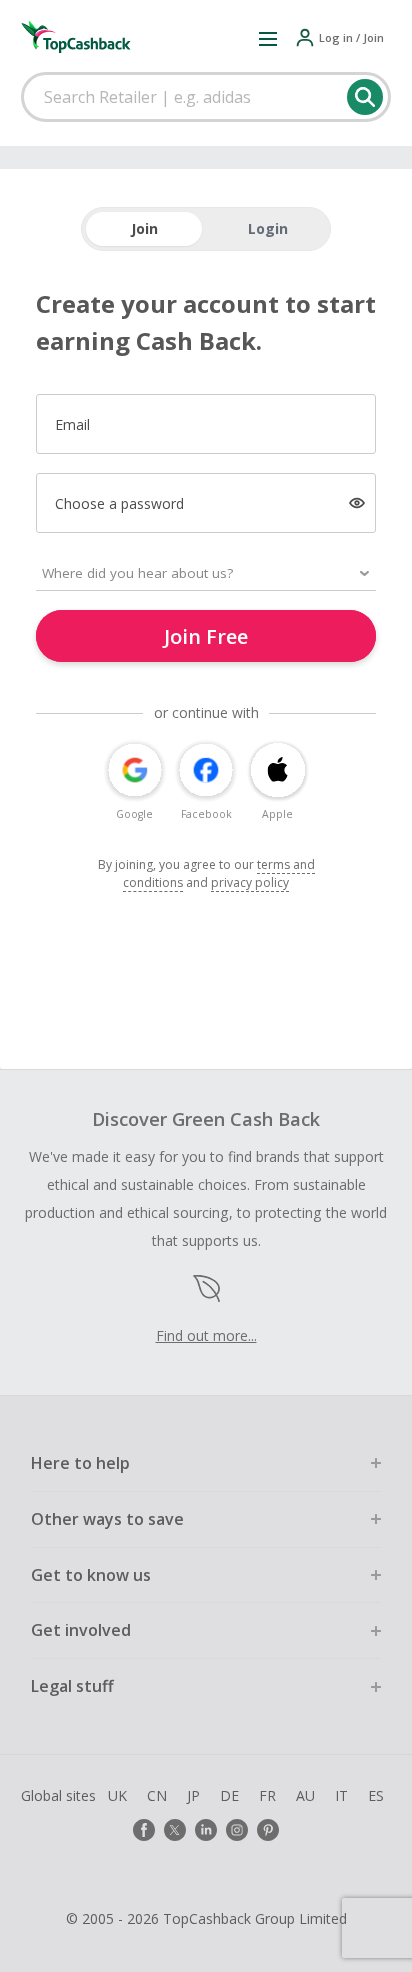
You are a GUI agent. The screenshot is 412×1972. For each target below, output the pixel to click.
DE (229, 1795)
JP (193, 1795)
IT (341, 1795)
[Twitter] (175, 1830)
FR (267, 1795)
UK (117, 1795)
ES (376, 1795)
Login (268, 228)
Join (144, 228)
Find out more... (206, 1335)
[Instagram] (237, 1830)
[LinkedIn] (206, 1830)
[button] (268, 38)
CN (157, 1795)
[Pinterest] (268, 1830)
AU (305, 1795)
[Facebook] (144, 1830)
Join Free (206, 636)
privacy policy (250, 882)
